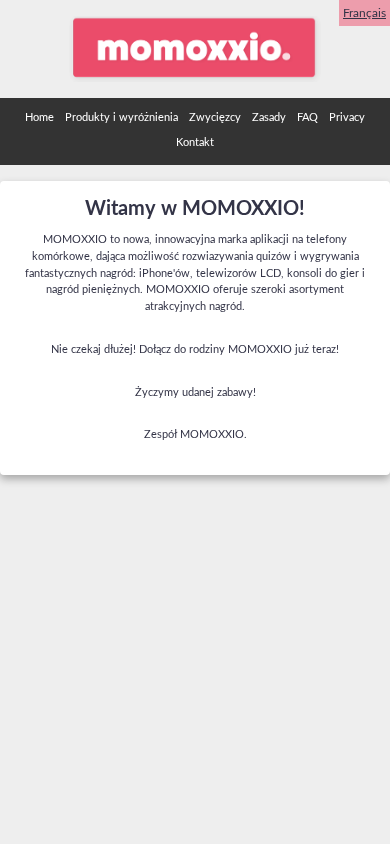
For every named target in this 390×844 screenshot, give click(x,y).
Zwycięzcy (215, 117)
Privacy (347, 117)
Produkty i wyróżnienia (121, 117)
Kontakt (195, 142)
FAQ (307, 117)
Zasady (269, 117)
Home (39, 117)
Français (364, 13)
